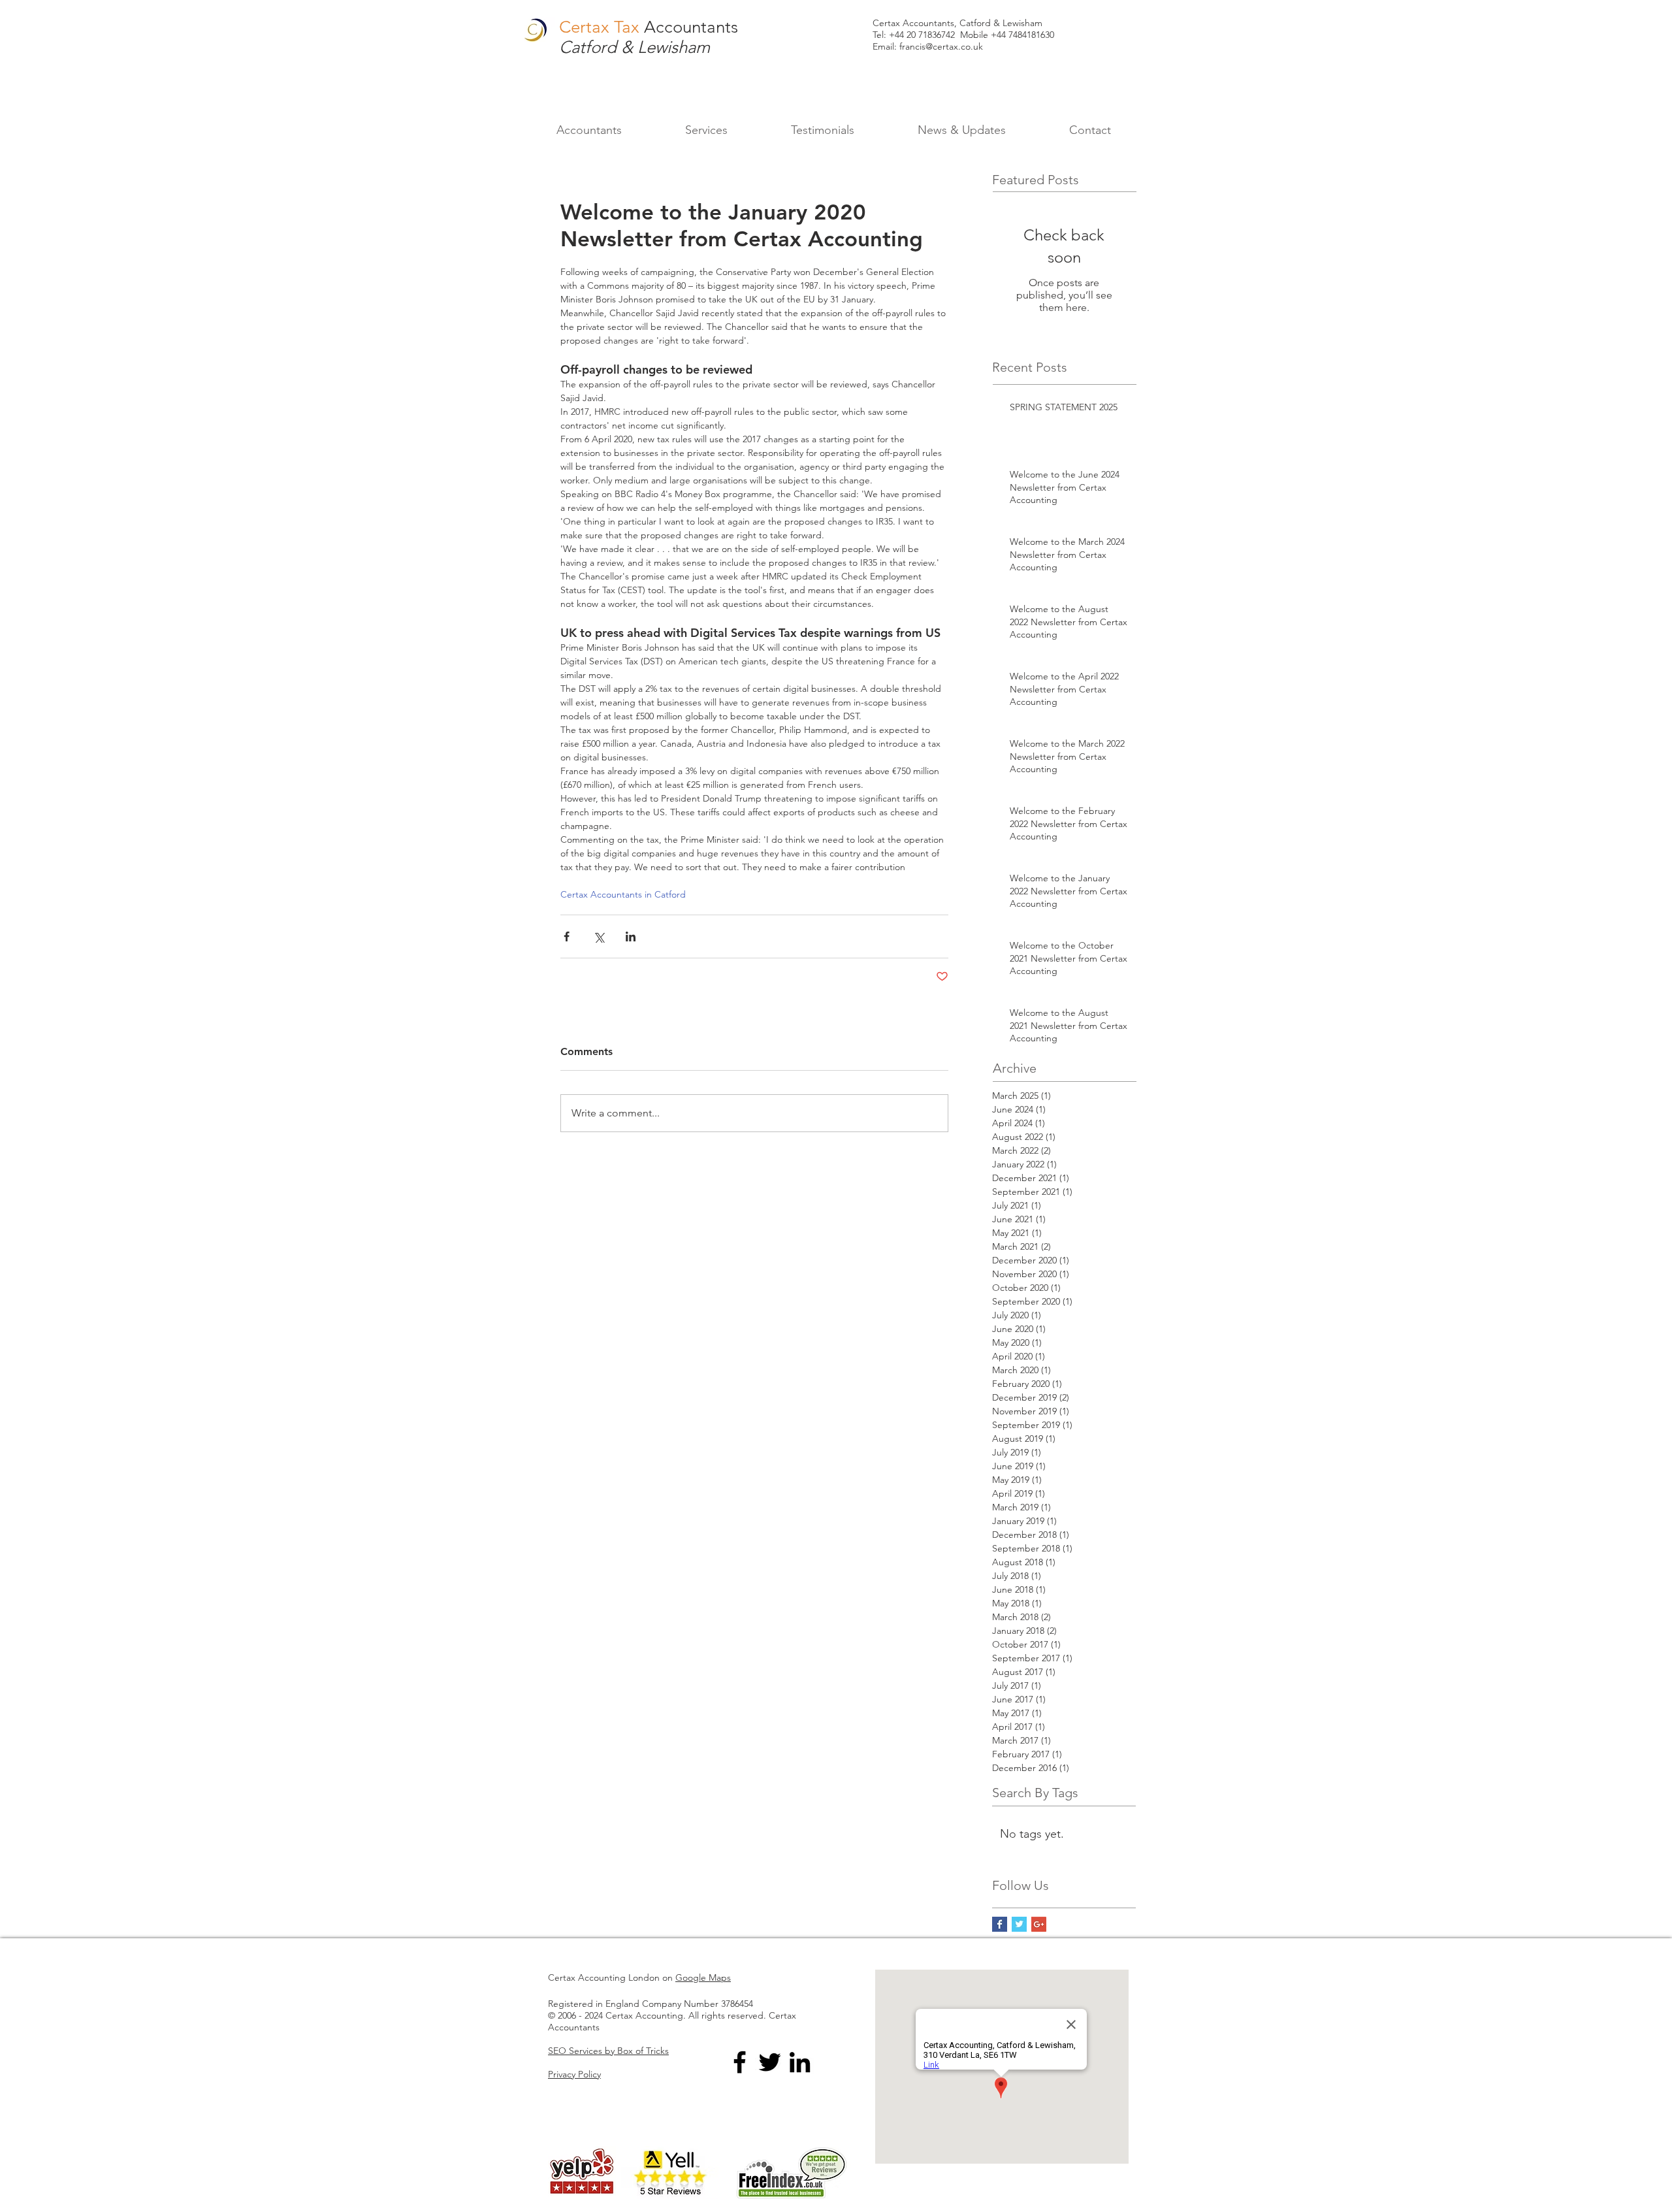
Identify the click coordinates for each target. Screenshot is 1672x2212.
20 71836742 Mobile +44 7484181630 (980, 35)
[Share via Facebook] (567, 936)
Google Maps (703, 1977)
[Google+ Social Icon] (1039, 1924)
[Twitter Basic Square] (1019, 1924)
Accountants (691, 27)
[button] (706, 130)
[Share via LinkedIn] (631, 936)
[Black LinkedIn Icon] (800, 2062)
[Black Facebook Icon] (740, 2062)
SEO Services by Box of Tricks (608, 2051)
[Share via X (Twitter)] (599, 936)
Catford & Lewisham (635, 47)
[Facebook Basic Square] (1000, 1924)
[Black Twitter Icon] (770, 2062)
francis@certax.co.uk (941, 46)
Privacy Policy (574, 2074)
